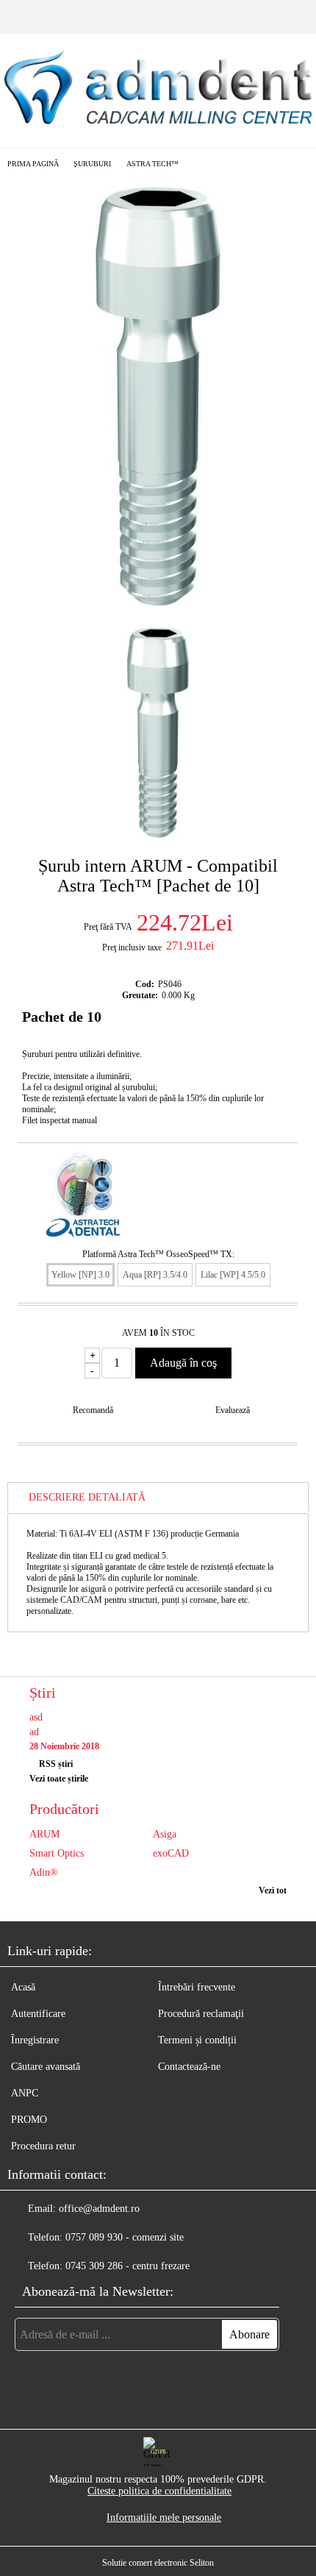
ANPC (25, 2093)
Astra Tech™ (152, 164)
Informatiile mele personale (164, 2518)
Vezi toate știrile (59, 1779)
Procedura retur (43, 2146)
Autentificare (38, 2014)
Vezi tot (273, 1890)
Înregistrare (35, 2040)
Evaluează (233, 1410)
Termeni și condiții (197, 2040)
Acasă (23, 1987)
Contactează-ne (189, 2067)
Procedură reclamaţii (201, 2014)
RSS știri (56, 1764)
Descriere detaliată (87, 1497)
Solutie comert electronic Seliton (158, 2563)
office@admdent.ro (99, 2209)
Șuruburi (92, 164)
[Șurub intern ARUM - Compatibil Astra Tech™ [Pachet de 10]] (158, 603)
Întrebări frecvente (197, 1987)
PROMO (29, 2120)
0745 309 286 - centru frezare (128, 2266)
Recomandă (93, 1410)
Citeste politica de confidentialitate (159, 2491)
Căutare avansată (46, 2067)
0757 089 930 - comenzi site (125, 2237)
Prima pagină (33, 164)
